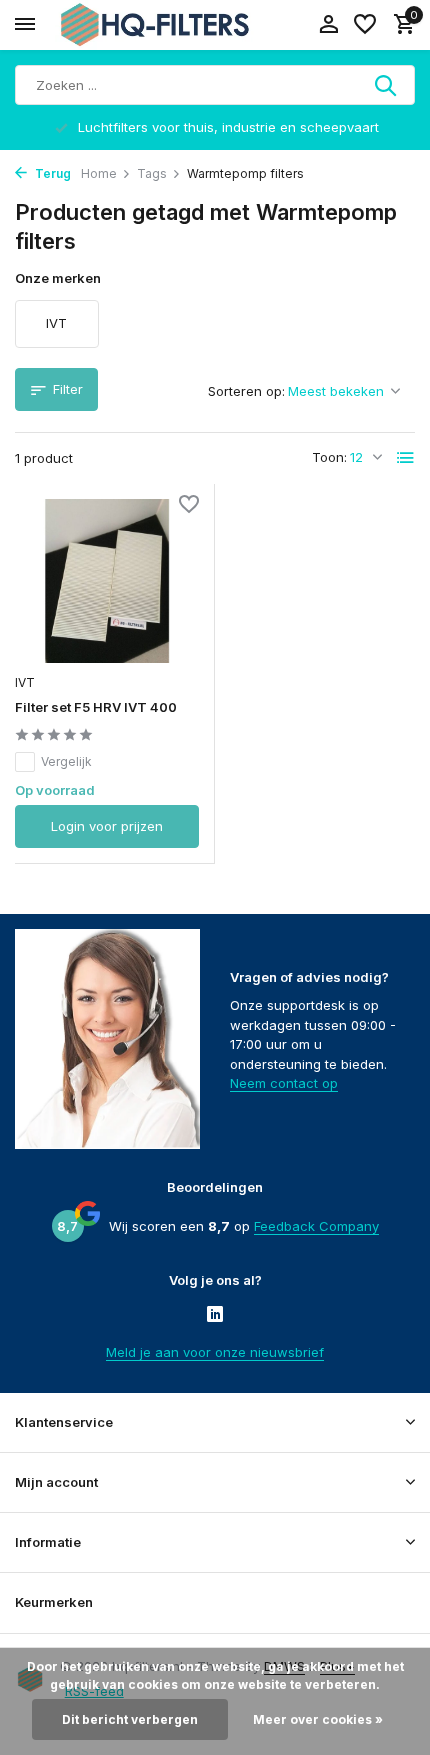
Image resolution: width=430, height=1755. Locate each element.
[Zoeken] (387, 85)
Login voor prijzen (107, 826)
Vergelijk (66, 761)
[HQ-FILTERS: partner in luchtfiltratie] (155, 25)
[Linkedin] (215, 1316)
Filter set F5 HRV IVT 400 (96, 707)
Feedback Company (316, 1226)
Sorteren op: (246, 391)
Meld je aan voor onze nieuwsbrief (215, 1352)
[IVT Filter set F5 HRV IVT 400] (107, 581)
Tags (152, 173)
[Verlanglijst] (365, 25)
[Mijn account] (328, 25)
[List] (406, 458)
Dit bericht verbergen (130, 1719)
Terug (51, 173)
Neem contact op (284, 1083)
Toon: (329, 457)
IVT (25, 682)
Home (99, 173)
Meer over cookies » (318, 1719)
